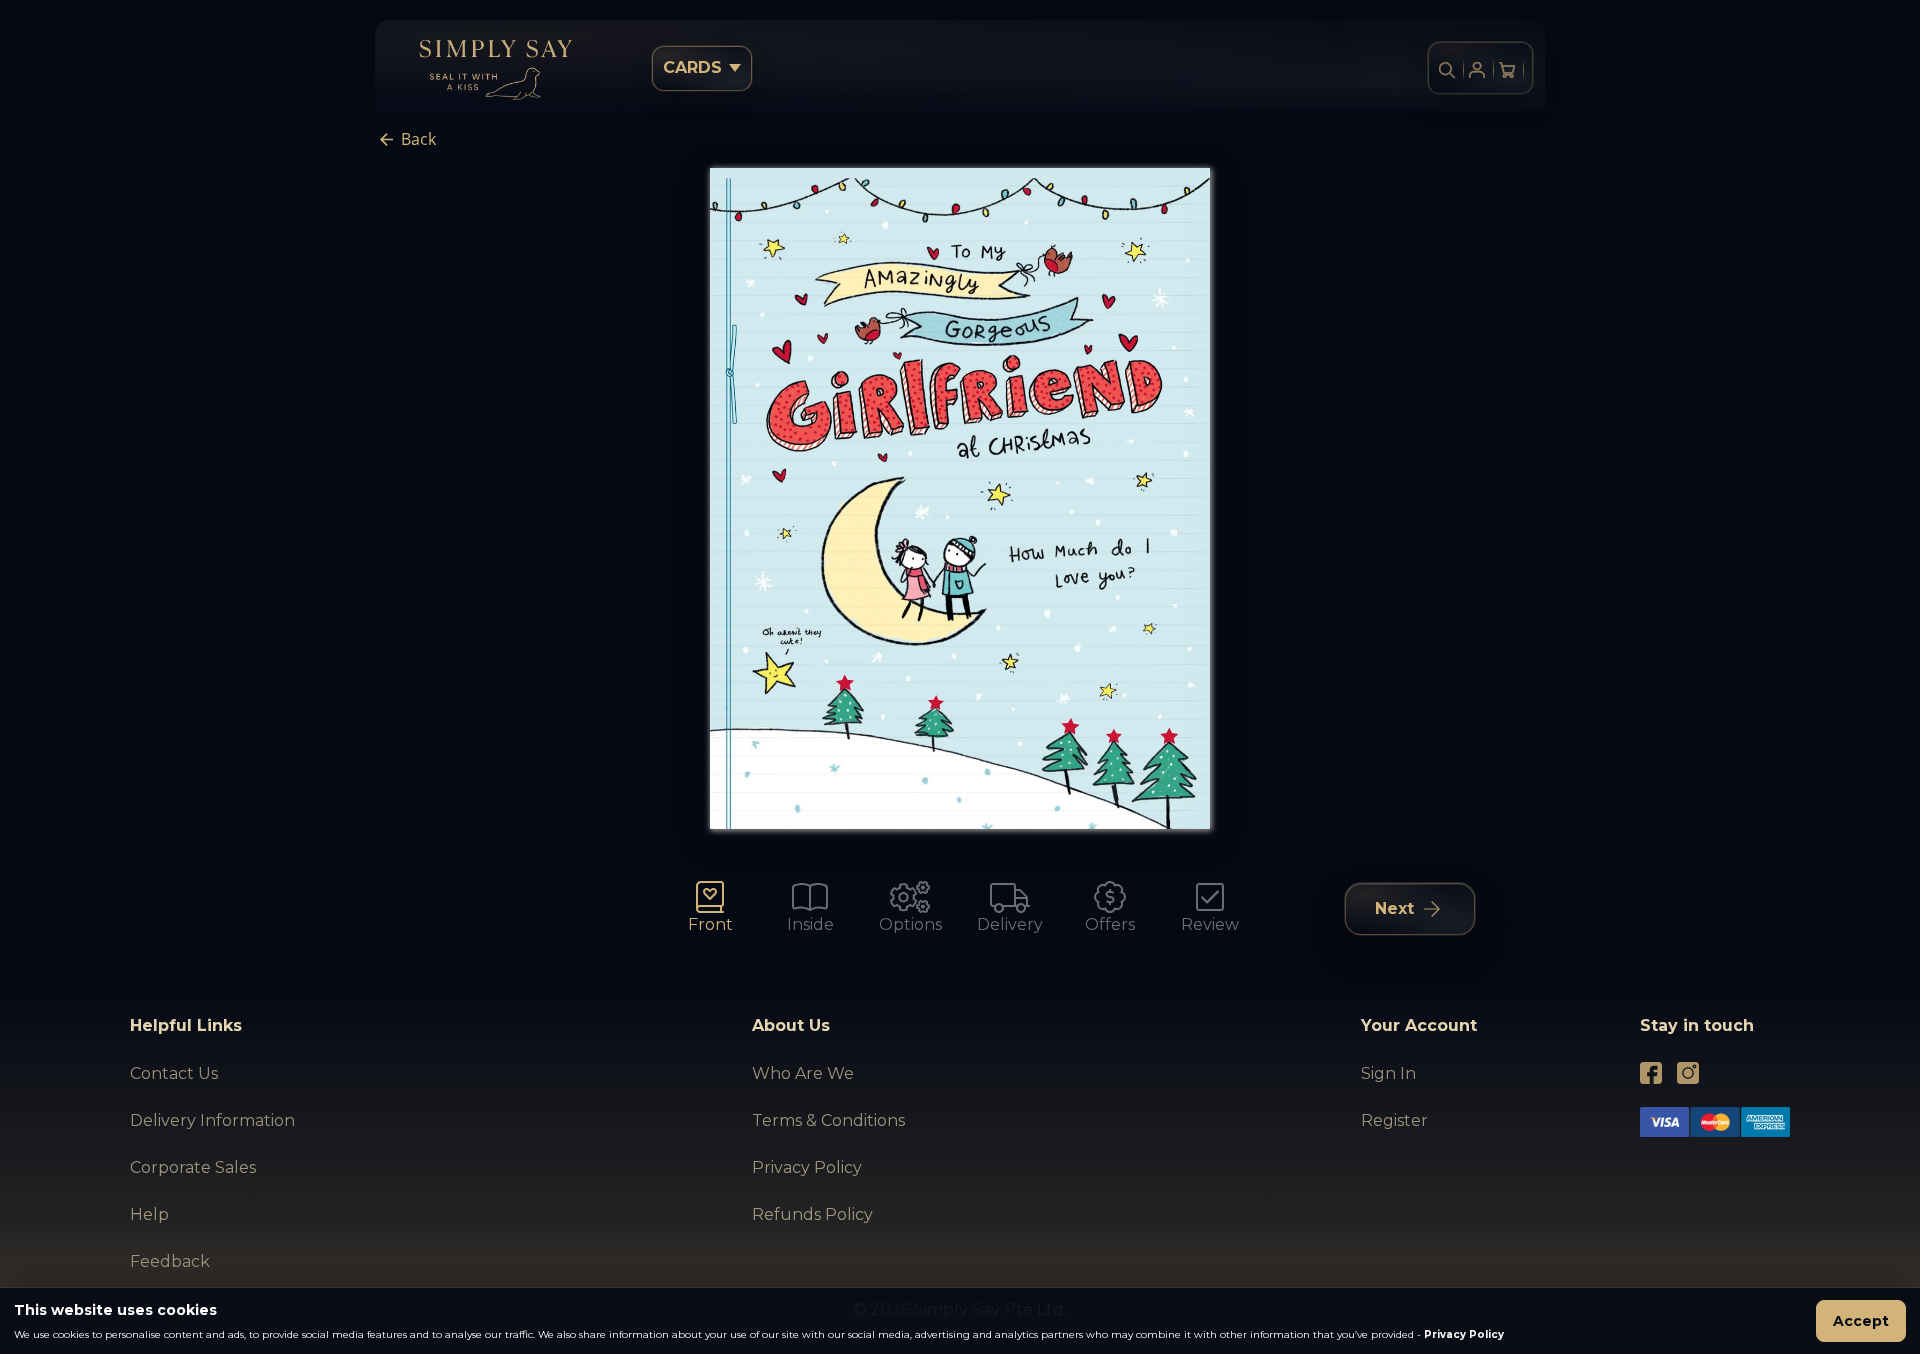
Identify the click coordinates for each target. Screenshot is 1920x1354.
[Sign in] (1477, 70)
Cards (692, 67)
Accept (1861, 1321)
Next (1394, 908)
